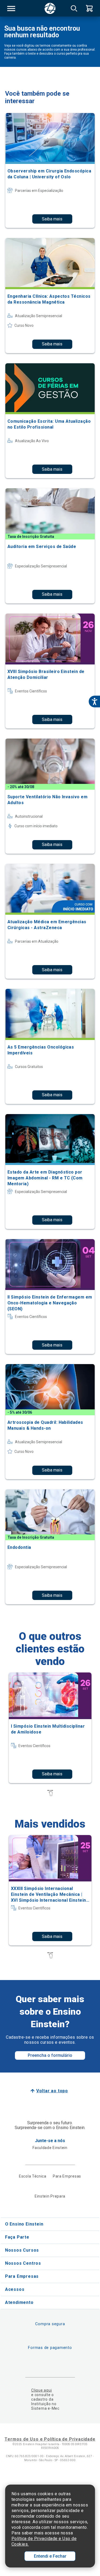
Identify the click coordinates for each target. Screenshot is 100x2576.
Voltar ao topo (52, 2091)
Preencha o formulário (50, 2055)
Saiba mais (52, 219)
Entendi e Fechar (50, 2556)
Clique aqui (41, 2390)
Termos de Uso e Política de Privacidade (50, 2439)
